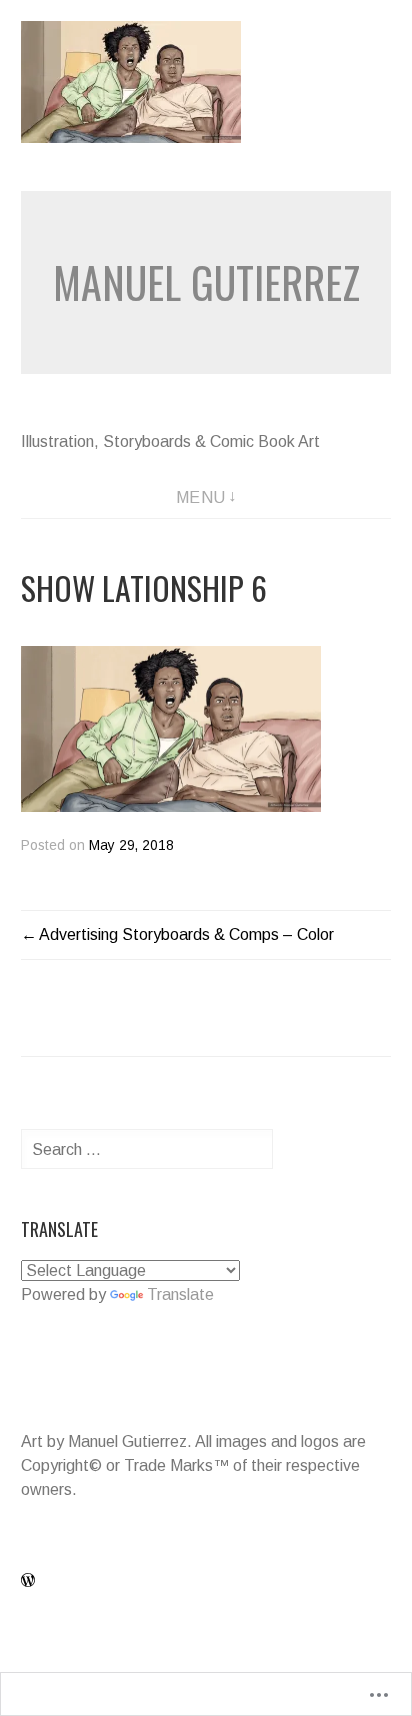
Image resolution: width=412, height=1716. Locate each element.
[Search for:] (147, 1149)
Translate (180, 1294)
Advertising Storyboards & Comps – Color (186, 934)
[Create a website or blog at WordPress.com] (28, 1581)
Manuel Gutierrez (206, 282)
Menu (201, 497)
